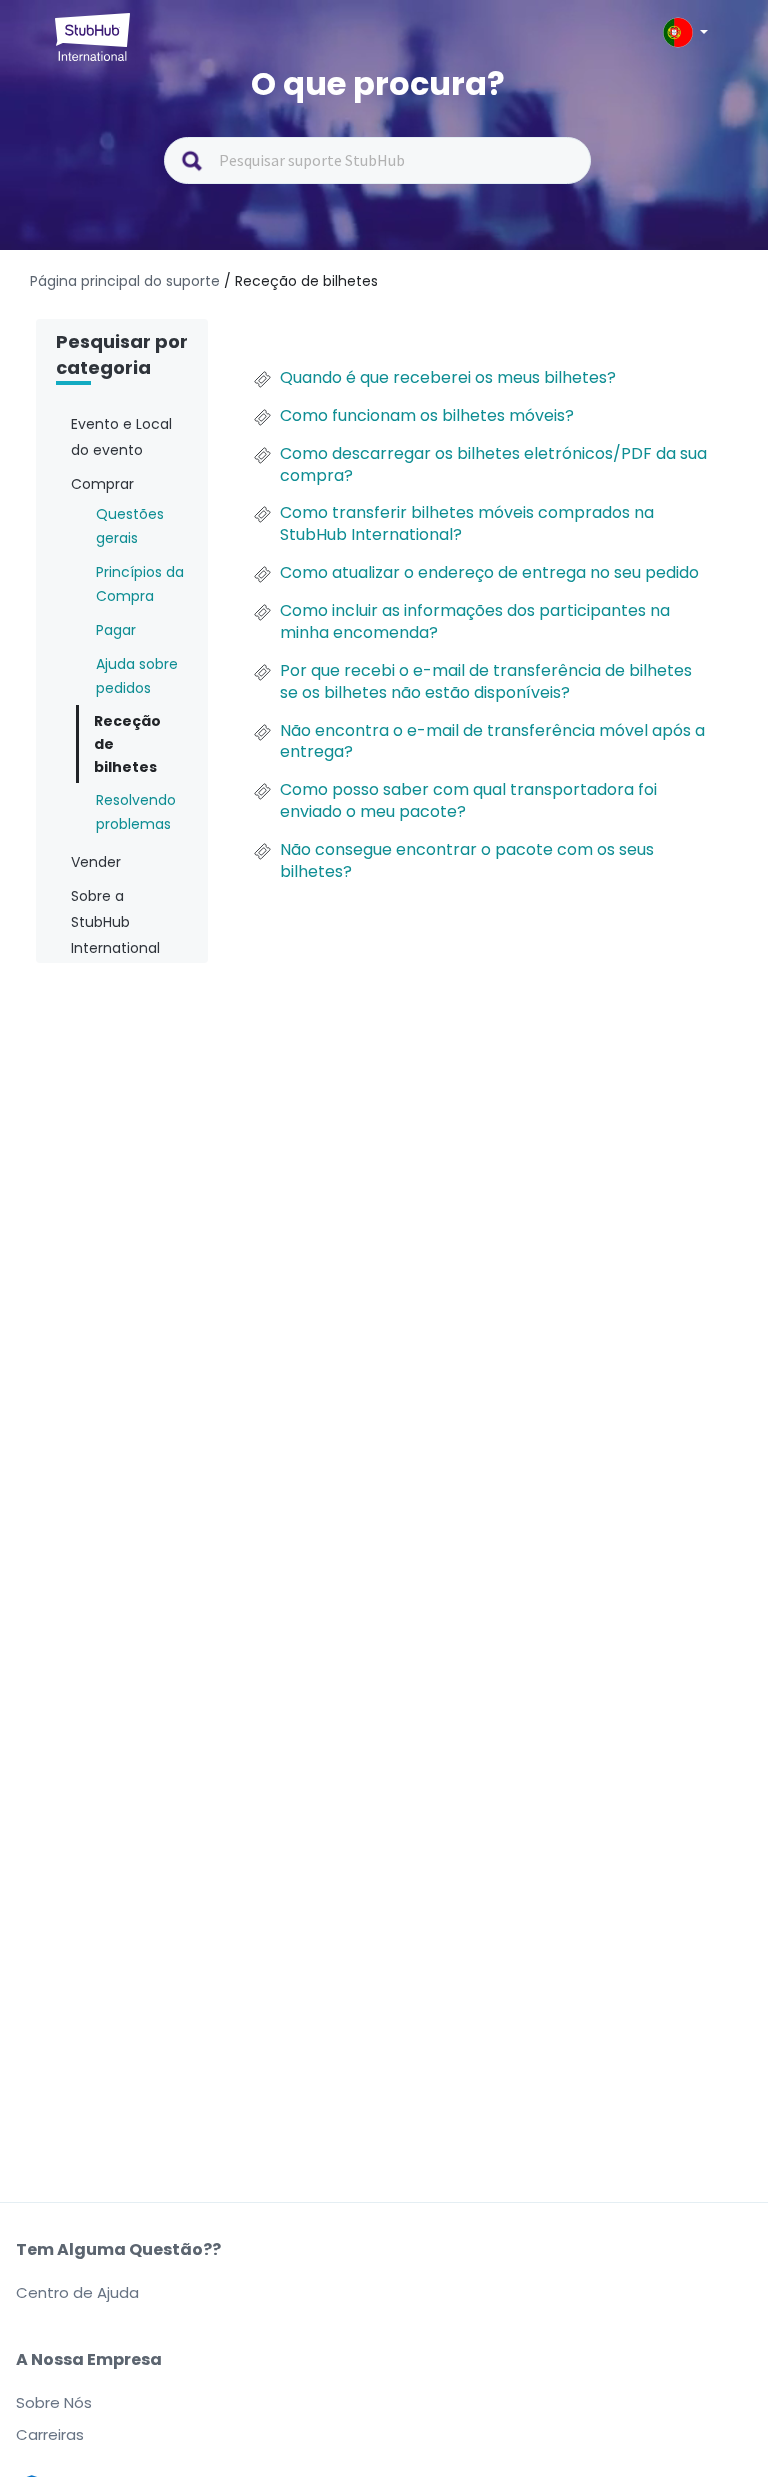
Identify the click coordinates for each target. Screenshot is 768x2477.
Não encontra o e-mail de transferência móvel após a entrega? (492, 742)
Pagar (116, 630)
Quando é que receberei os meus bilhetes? (448, 378)
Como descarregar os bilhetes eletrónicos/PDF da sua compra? (493, 465)
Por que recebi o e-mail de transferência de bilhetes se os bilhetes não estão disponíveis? (486, 682)
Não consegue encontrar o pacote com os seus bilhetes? (467, 861)
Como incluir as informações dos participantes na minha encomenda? (475, 622)
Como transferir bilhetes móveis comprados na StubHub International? (467, 524)
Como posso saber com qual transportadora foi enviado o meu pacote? (468, 801)
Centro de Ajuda (77, 2292)
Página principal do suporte (127, 281)
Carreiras (50, 2434)
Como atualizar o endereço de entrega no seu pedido (489, 573)
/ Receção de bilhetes (301, 281)
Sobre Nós (54, 2402)
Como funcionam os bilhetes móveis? (427, 416)
